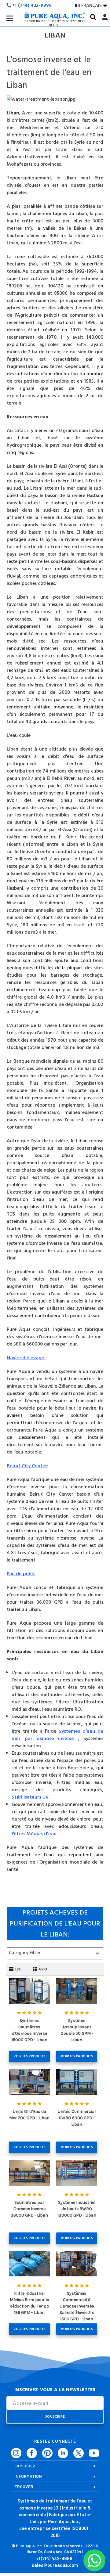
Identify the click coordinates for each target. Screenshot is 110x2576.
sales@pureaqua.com (55, 2565)
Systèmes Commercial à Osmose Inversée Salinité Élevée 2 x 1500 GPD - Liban (77, 2306)
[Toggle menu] (10, 18)
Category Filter (55, 1953)
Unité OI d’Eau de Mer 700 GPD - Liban (29, 2115)
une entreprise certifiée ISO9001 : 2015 (55, 2532)
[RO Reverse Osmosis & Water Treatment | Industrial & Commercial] (55, 6)
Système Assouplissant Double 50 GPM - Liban (77, 2030)
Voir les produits (29, 2056)
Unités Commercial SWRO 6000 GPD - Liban (77, 2118)
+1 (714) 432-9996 (54, 2558)
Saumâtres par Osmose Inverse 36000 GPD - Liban (29, 2209)
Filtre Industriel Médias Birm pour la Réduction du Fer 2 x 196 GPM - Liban (29, 2303)
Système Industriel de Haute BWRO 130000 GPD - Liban (77, 2209)
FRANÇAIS (94, 5)
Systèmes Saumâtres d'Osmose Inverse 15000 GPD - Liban (29, 2030)
